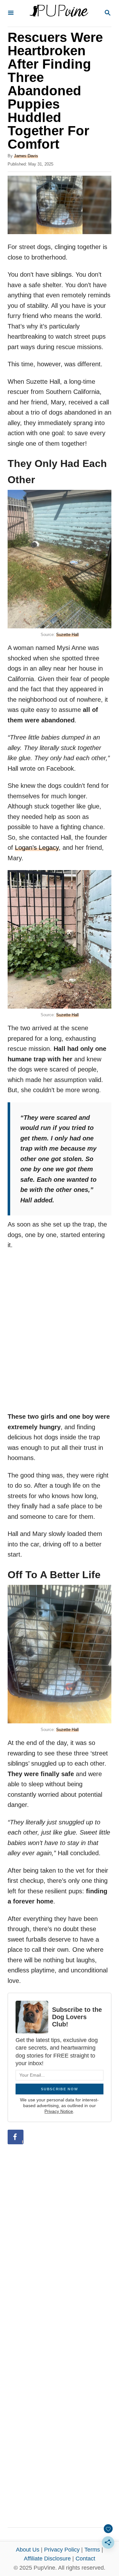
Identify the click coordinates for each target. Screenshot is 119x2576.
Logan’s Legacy (37, 848)
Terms (92, 2550)
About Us (28, 2550)
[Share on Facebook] (16, 2137)
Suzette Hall (67, 635)
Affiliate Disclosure (47, 2559)
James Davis (26, 156)
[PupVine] (59, 13)
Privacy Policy (62, 2550)
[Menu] (11, 13)
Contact (85, 2559)
